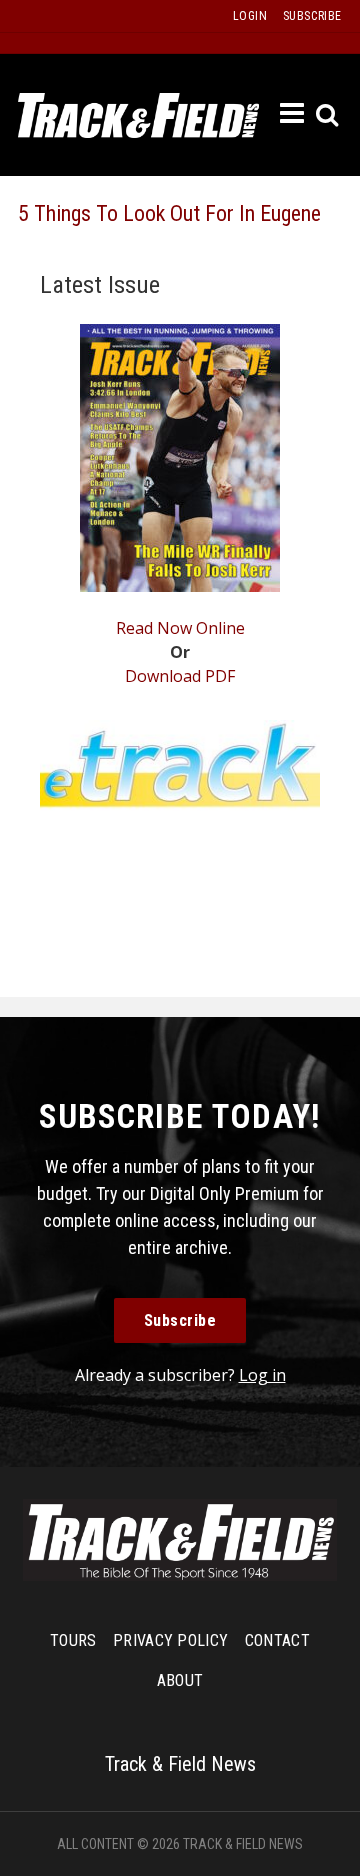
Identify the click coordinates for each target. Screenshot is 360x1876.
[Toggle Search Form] (328, 115)
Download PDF (180, 676)
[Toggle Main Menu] (293, 114)
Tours (73, 1640)
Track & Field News (138, 115)
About (180, 1680)
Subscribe (180, 1320)
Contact (277, 1640)
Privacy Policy (170, 1640)
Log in (262, 1375)
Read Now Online (180, 628)
